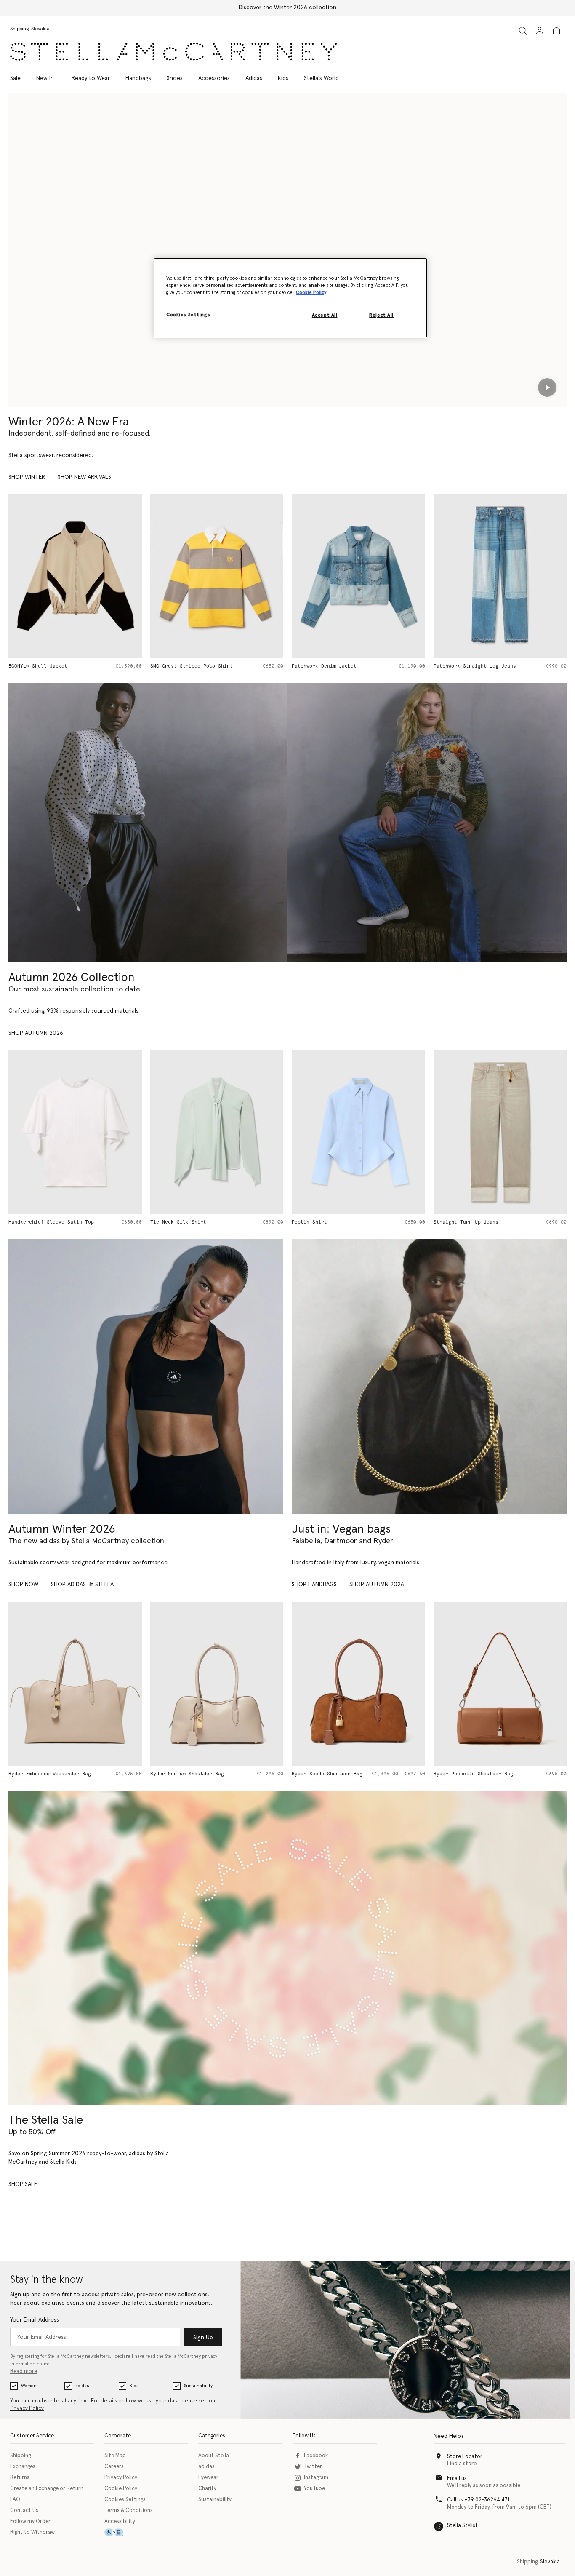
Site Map (115, 2456)
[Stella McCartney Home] (173, 52)
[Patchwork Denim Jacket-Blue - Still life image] (217, 576)
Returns (20, 2478)
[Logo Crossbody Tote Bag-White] (500, 1684)
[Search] (523, 31)
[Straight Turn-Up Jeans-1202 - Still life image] (358, 1132)
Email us (457, 2478)
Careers (114, 2467)
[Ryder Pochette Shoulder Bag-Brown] (358, 1684)
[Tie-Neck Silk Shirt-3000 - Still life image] (75, 1132)
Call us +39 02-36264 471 (478, 2500)
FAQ (15, 2500)
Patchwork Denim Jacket (183, 666)
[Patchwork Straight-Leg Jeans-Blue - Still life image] (358, 576)
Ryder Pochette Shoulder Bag (331, 1774)
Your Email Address (35, 2320)
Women (29, 2386)
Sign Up (203, 2338)
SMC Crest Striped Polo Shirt (50, 666)
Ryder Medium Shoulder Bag (45, 1774)
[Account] (540, 30)
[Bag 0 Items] (556, 31)
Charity (207, 2489)
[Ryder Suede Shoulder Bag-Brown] (217, 1684)
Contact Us (24, 2511)
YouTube (314, 2489)
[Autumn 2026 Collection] (148, 823)
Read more (24, 2372)
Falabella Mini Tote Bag (467, 1222)
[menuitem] (45, 78)
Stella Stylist (462, 2526)
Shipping (20, 2456)
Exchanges (23, 2467)
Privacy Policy (27, 2409)
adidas (82, 2386)
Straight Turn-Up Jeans (324, 1222)
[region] (290, 298)
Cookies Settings (125, 2500)
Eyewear (208, 2478)
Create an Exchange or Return (47, 2489)
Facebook (316, 2456)
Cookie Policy (121, 2489)
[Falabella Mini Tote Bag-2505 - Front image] (500, 1132)
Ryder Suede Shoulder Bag (186, 1774)
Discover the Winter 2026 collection (287, 8)
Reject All (381, 315)
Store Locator (465, 2457)
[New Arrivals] (429, 1377)
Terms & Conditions (129, 2511)
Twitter (313, 2467)
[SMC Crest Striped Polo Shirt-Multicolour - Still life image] (75, 576)
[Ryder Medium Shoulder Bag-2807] (75, 1684)
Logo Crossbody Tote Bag (467, 1774)
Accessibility (120, 2521)
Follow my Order (30, 2521)
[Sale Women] (287, 1948)
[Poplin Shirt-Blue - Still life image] (217, 1132)
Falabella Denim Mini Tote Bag (476, 666)
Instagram (316, 2478)
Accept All (325, 315)
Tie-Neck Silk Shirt (36, 1222)
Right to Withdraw (32, 2532)
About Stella (214, 2456)
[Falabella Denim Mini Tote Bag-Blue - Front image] (500, 576)
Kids (134, 2386)
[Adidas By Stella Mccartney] (146, 1377)
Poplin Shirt (168, 1222)
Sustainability (198, 2386)
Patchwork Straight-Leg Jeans (333, 666)
